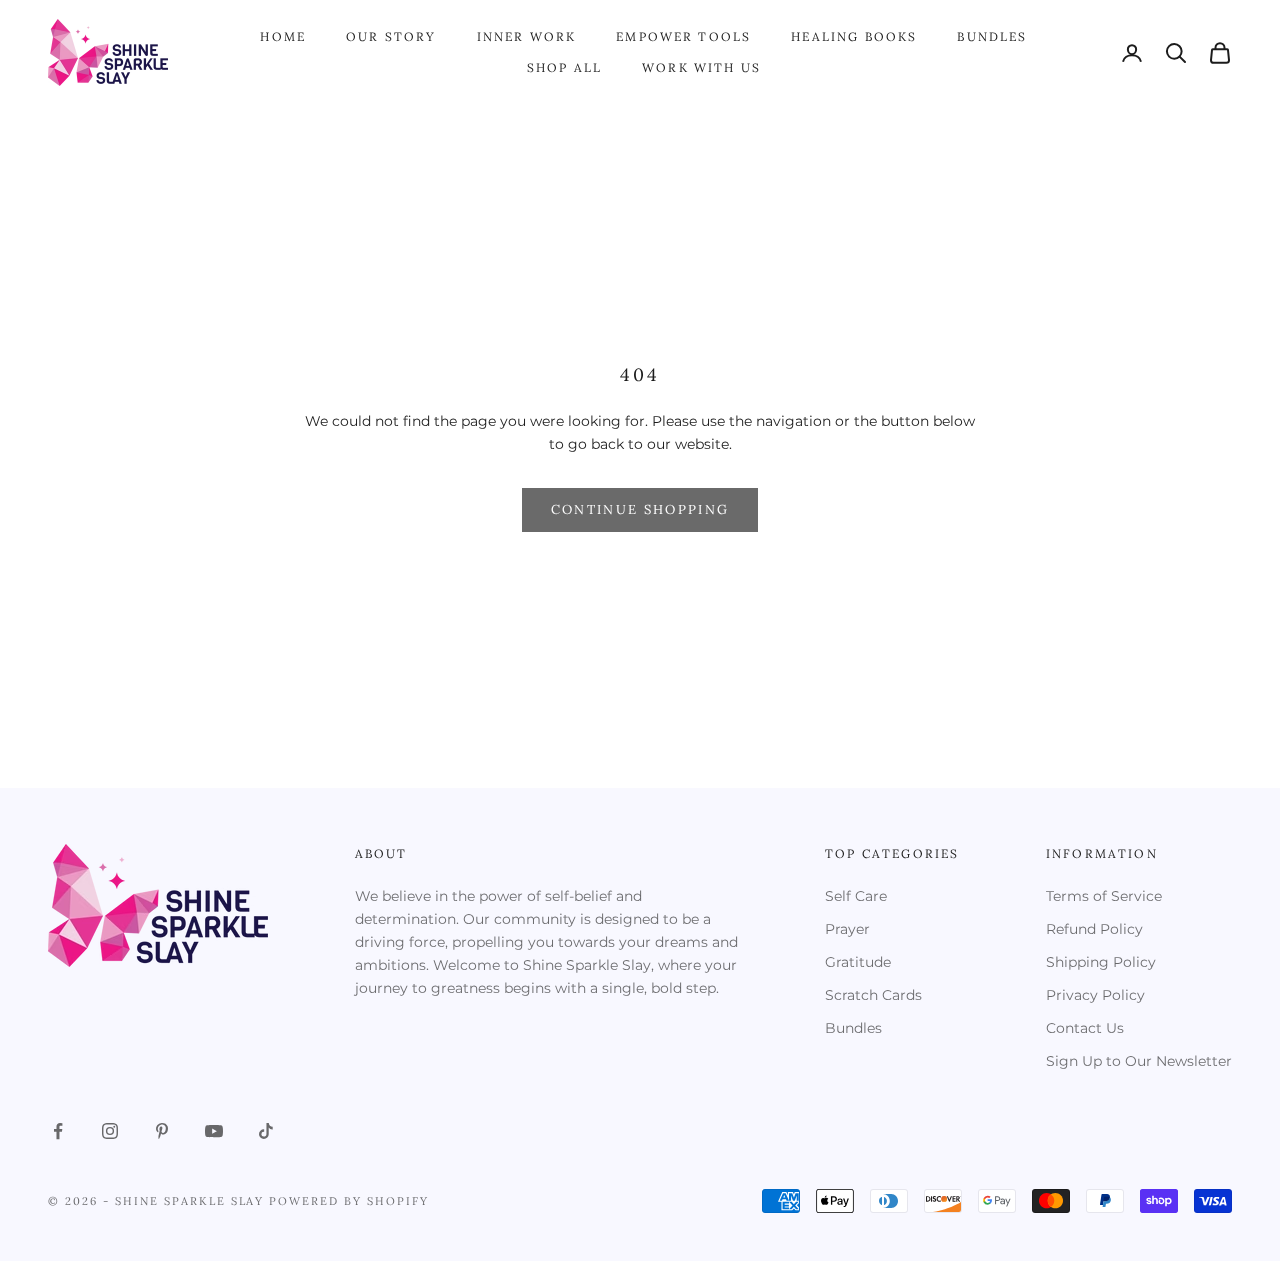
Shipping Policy (1101, 962)
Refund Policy (1094, 929)
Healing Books (854, 36)
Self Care (856, 896)
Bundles (992, 36)
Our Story (391, 36)
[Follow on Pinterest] (162, 1131)
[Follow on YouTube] (214, 1131)
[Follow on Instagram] (110, 1131)
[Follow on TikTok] (266, 1131)
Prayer (847, 929)
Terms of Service (1104, 896)
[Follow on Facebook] (58, 1131)
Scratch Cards (873, 995)
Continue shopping (640, 509)
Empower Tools (683, 36)
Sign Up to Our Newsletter (1139, 1061)
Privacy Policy (1095, 995)
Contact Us (1085, 1028)
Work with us (701, 67)
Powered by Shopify (349, 1201)
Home (283, 36)
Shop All (564, 67)
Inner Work (527, 36)
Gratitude (858, 962)
